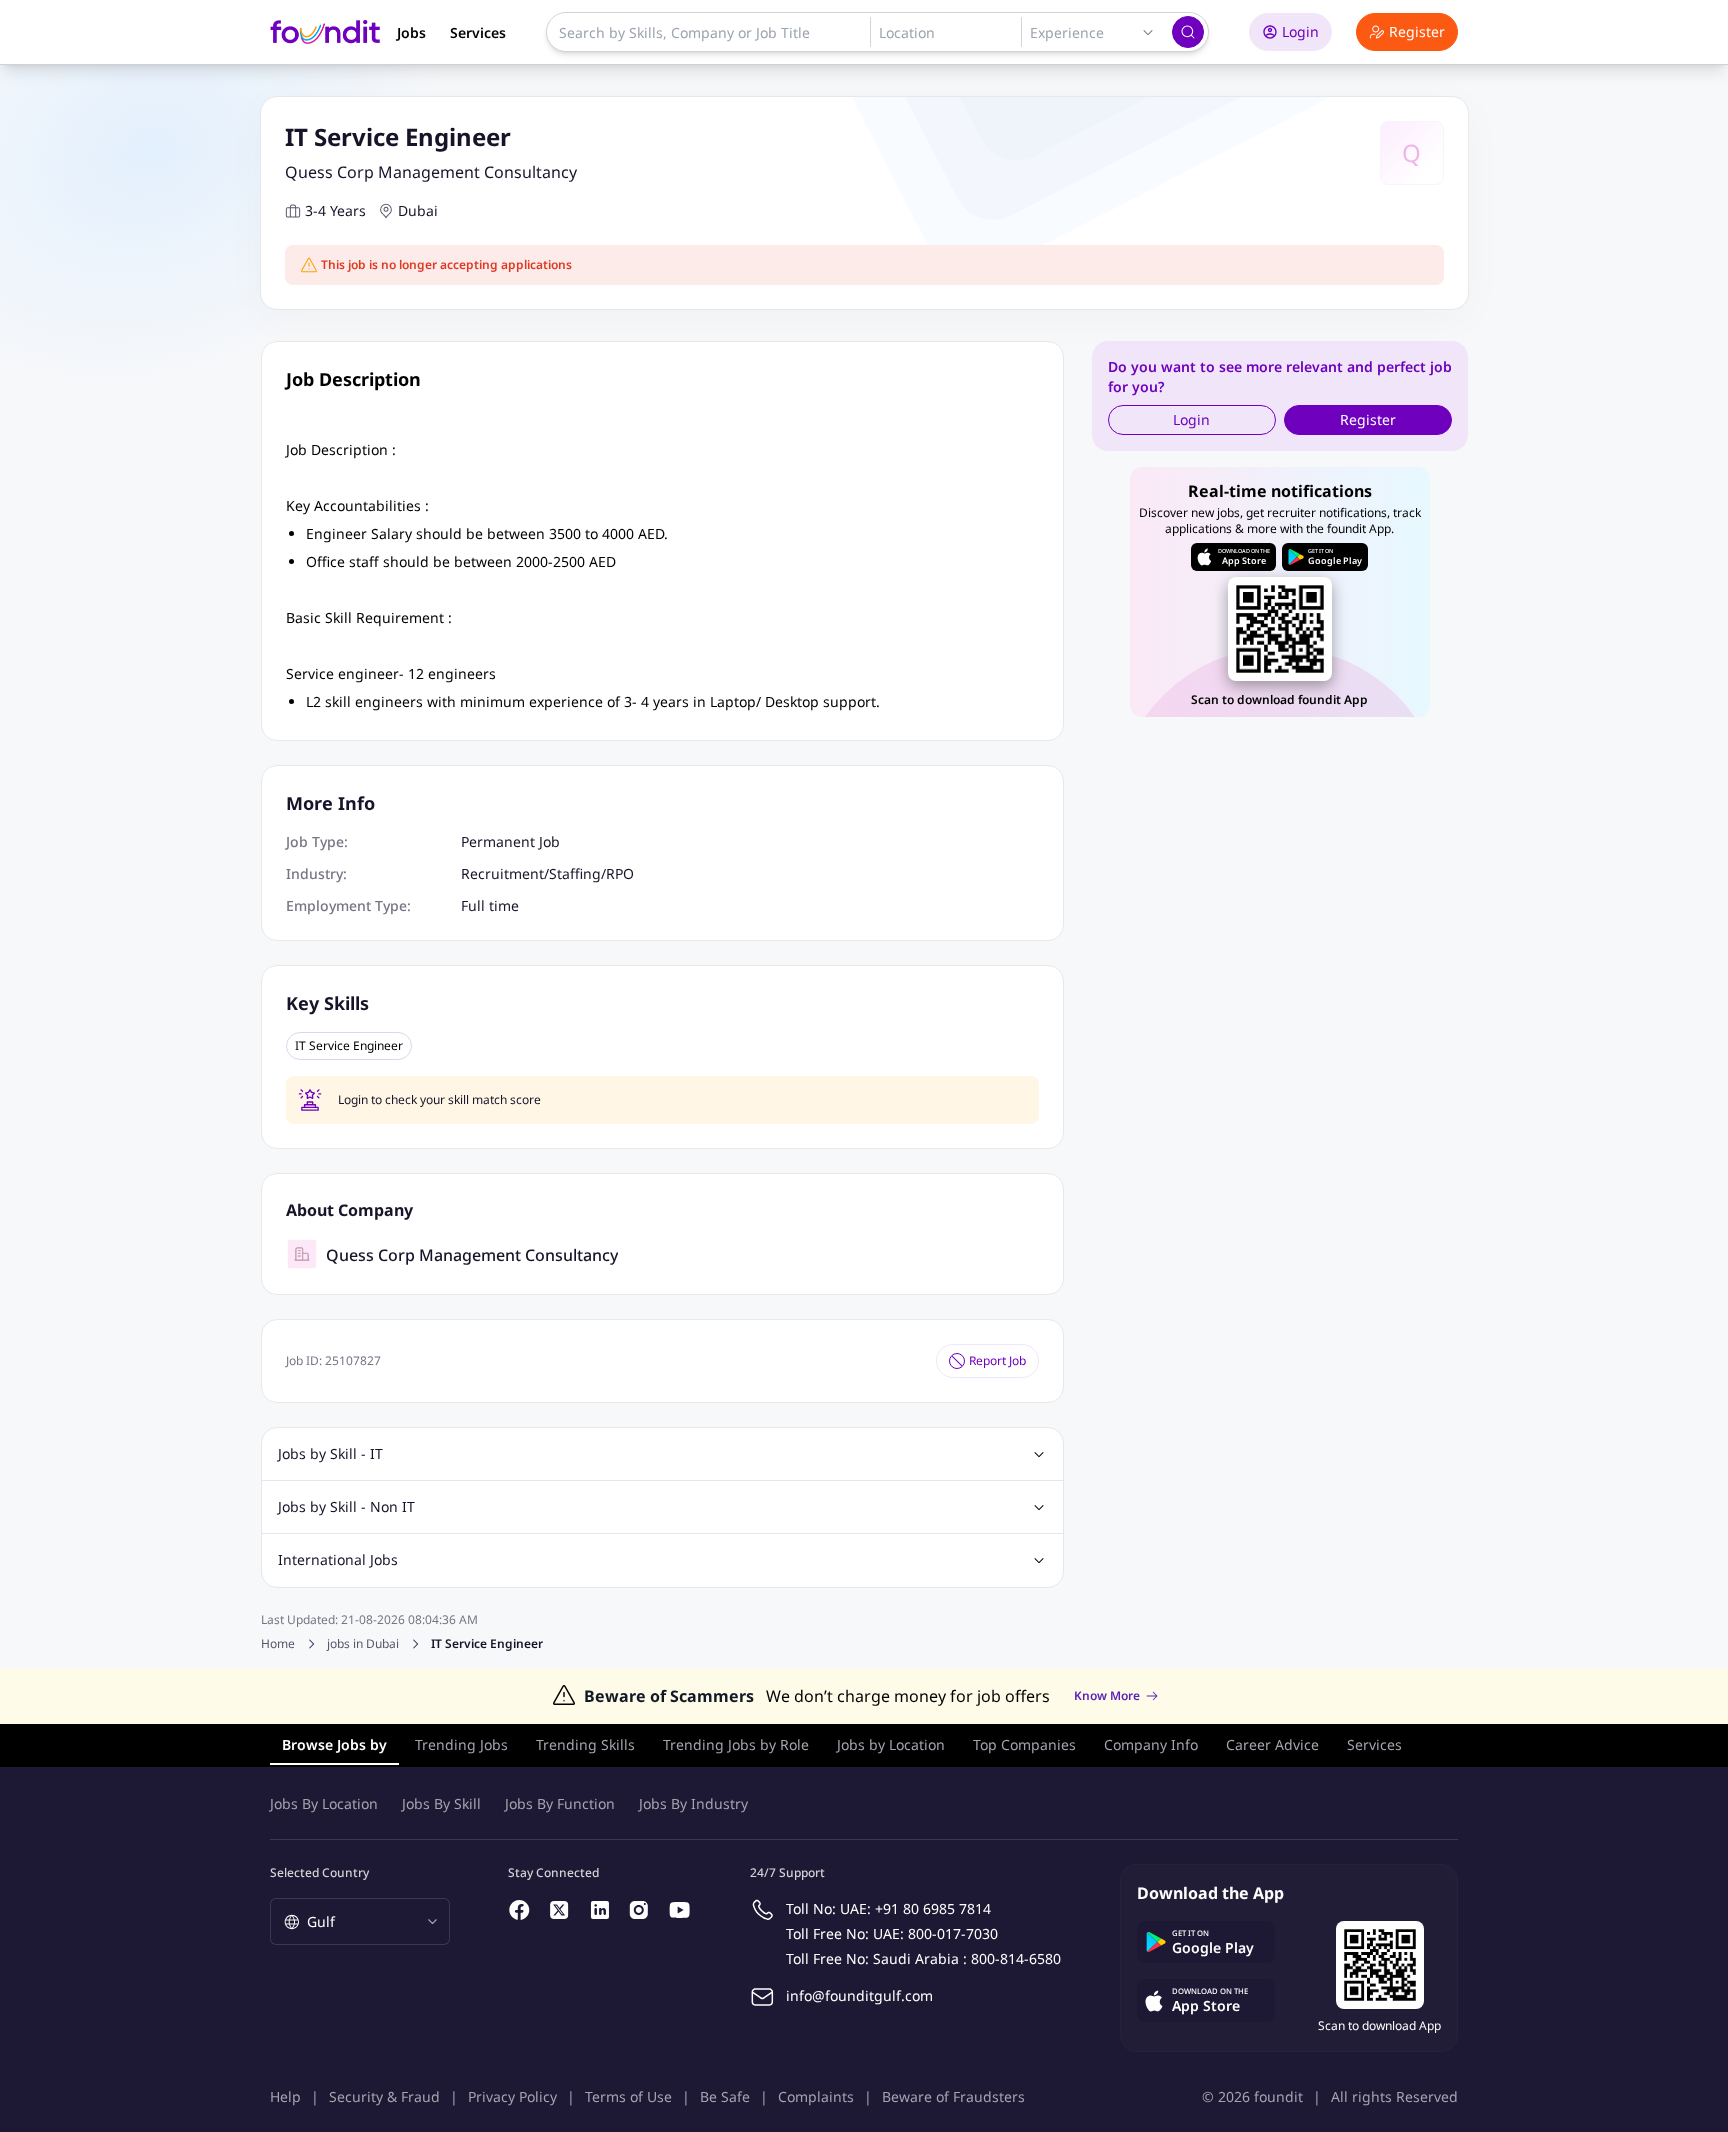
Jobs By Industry (693, 1803)
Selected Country (319, 1872)
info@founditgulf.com (859, 1995)
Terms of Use (628, 2096)
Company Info (1151, 1744)
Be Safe (725, 2096)
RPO (620, 873)
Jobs (411, 32)
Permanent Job (510, 841)
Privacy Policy (512, 2096)
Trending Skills (585, 1744)
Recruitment (502, 873)
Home (278, 1643)
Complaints (816, 2096)
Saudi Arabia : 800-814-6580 (967, 1958)
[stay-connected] (520, 1910)
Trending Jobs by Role (736, 1744)
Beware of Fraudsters (953, 2096)
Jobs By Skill (441, 1803)
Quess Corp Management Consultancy (431, 172)
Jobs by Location (891, 1744)
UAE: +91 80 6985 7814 (915, 1908)
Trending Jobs (461, 1744)
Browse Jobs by (334, 1744)
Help (285, 2096)
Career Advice (1272, 1744)
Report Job (997, 1360)
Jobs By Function (560, 1803)
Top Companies (1024, 1744)
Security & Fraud (384, 2096)
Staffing (575, 873)
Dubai (418, 210)
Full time (490, 905)
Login (1300, 31)
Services (478, 32)
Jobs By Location (324, 1803)
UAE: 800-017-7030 (935, 1933)
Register (1417, 31)
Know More (1107, 1696)
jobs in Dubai (363, 1644)
